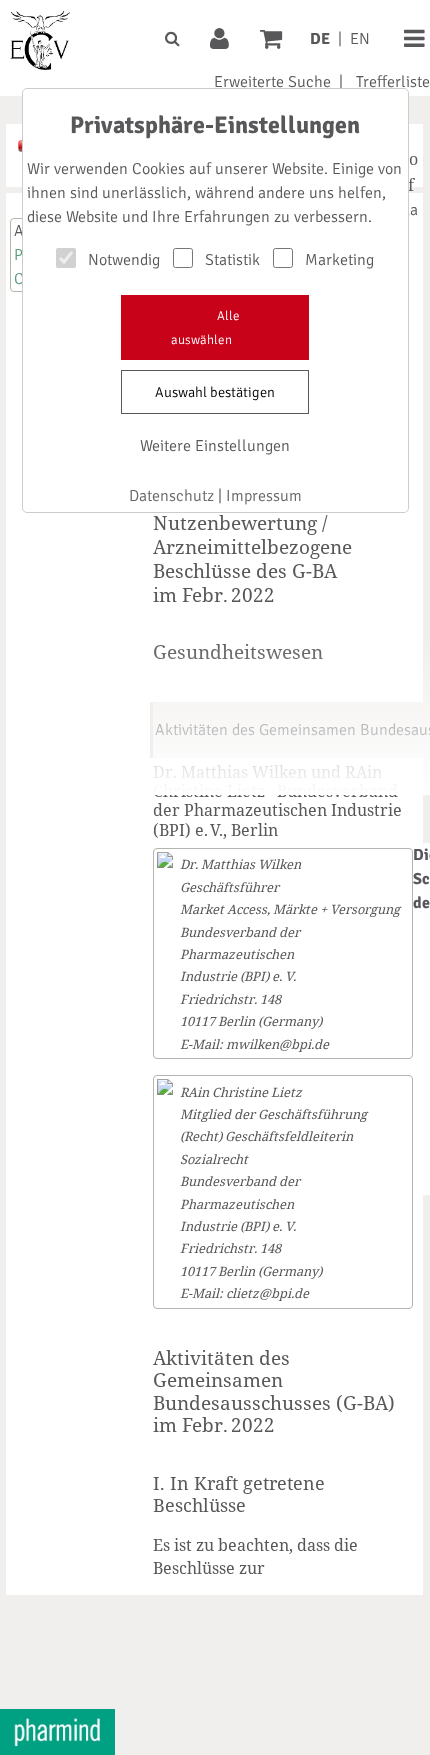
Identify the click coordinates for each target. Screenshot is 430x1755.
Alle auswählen (205, 328)
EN (360, 39)
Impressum (264, 496)
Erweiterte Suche (272, 82)
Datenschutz (171, 496)
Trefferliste (393, 82)
